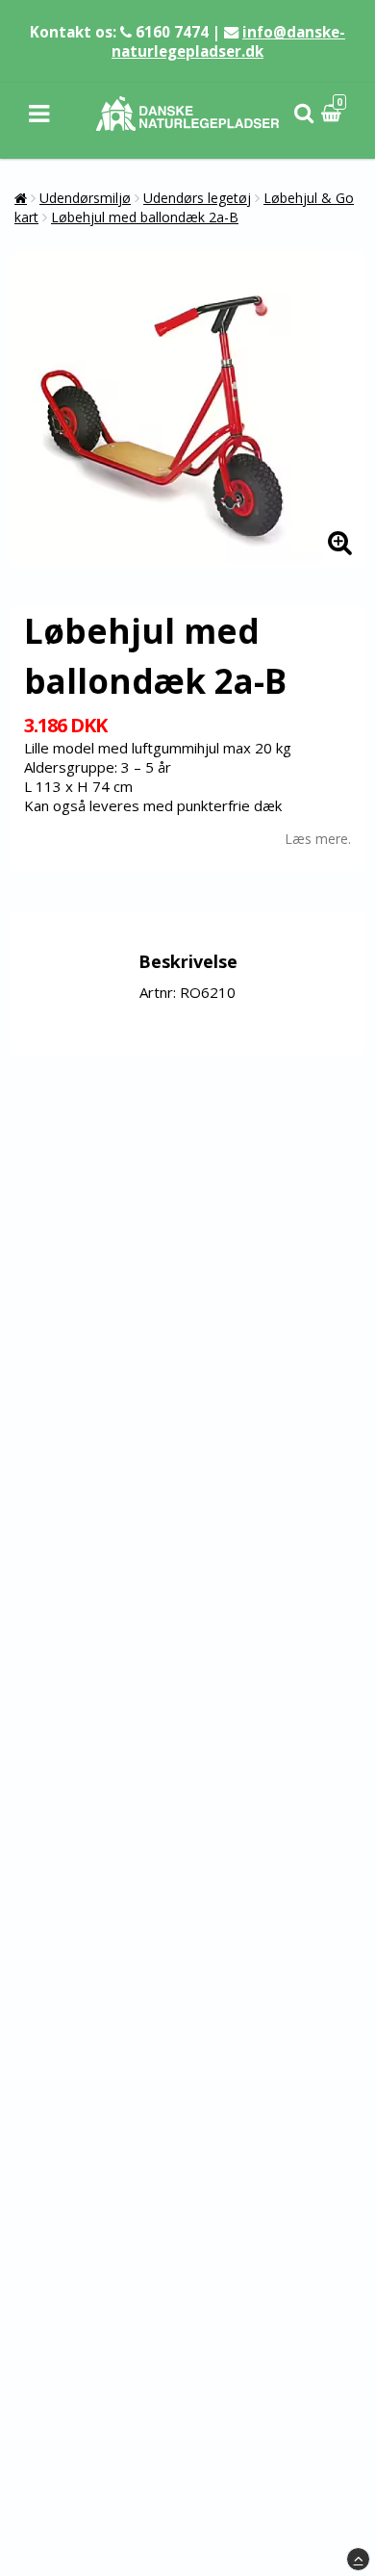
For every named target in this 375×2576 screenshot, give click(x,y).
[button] (334, 114)
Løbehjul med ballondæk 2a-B (145, 217)
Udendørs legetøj (197, 198)
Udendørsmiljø (85, 198)
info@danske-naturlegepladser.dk (228, 41)
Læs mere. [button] (318, 839)
